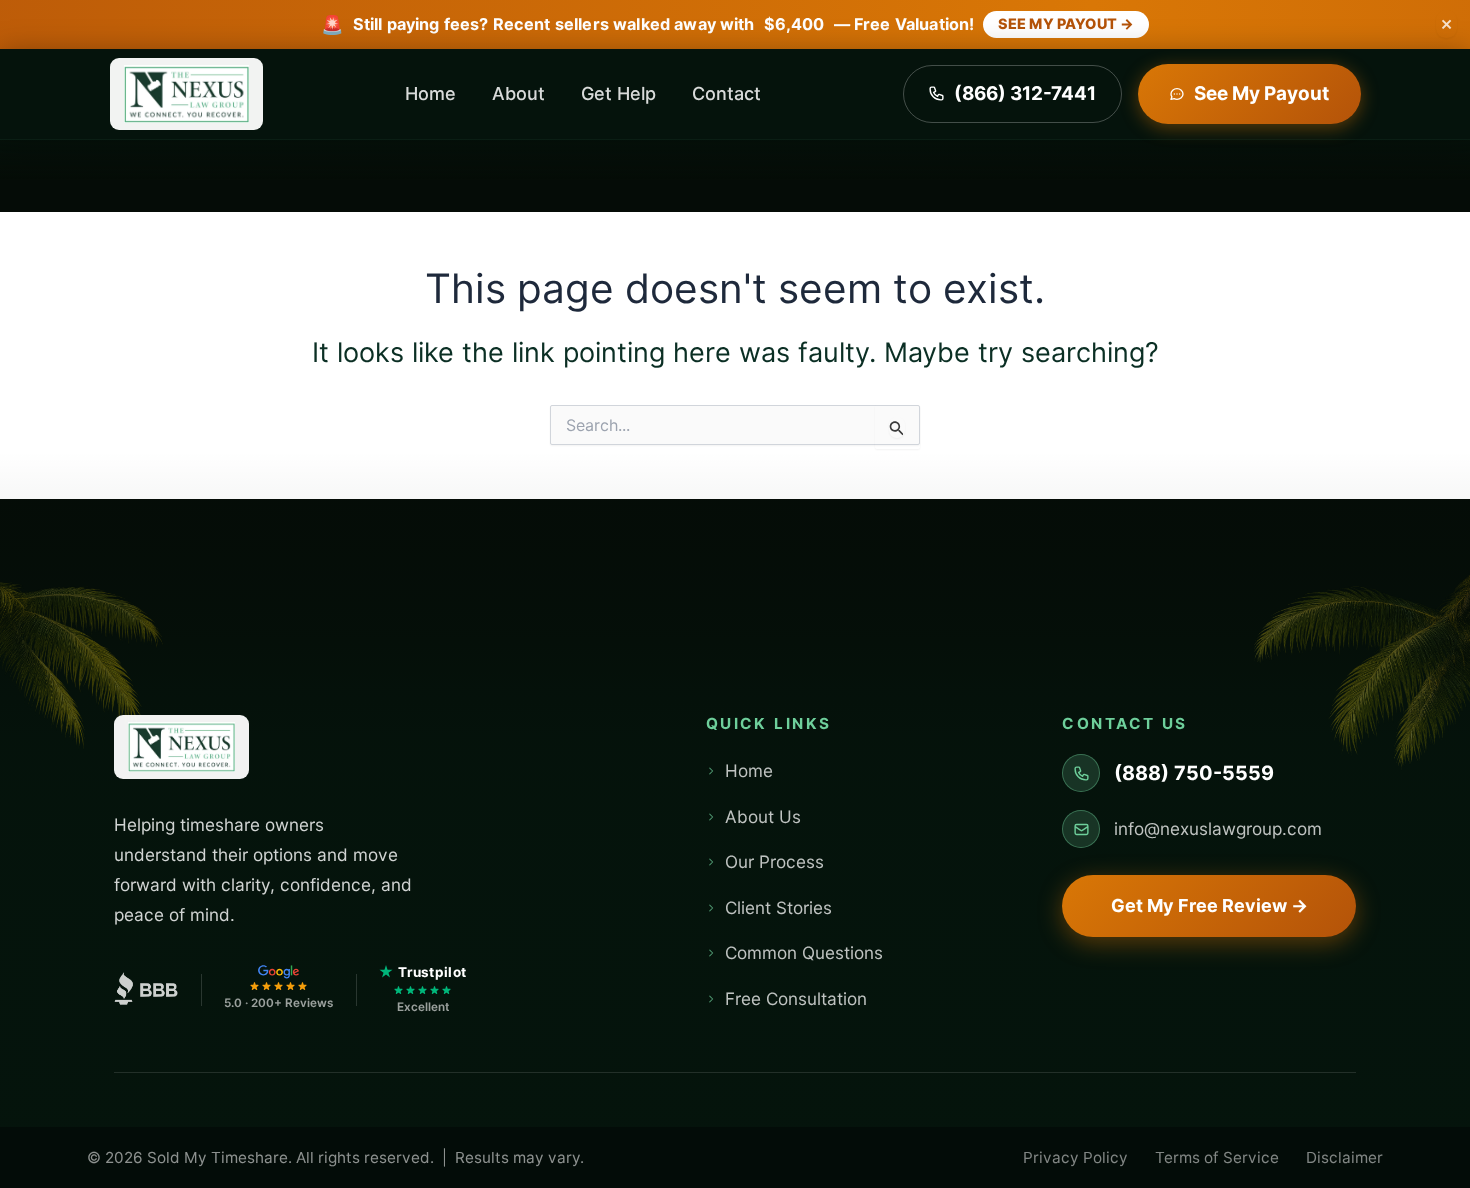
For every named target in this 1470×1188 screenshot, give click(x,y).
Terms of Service (1217, 1157)
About (518, 93)
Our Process (774, 861)
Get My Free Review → (1209, 905)
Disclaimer (1344, 1157)
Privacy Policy (1075, 1157)
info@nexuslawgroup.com (1218, 828)
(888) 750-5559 (1194, 773)
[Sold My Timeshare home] (181, 751)
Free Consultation (796, 998)
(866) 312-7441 (1025, 93)
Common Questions (804, 952)
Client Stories (778, 907)
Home (430, 93)
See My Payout (1261, 93)
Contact (726, 93)
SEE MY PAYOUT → (1066, 23)
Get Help (618, 93)
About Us (763, 816)
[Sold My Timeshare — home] (187, 94)
